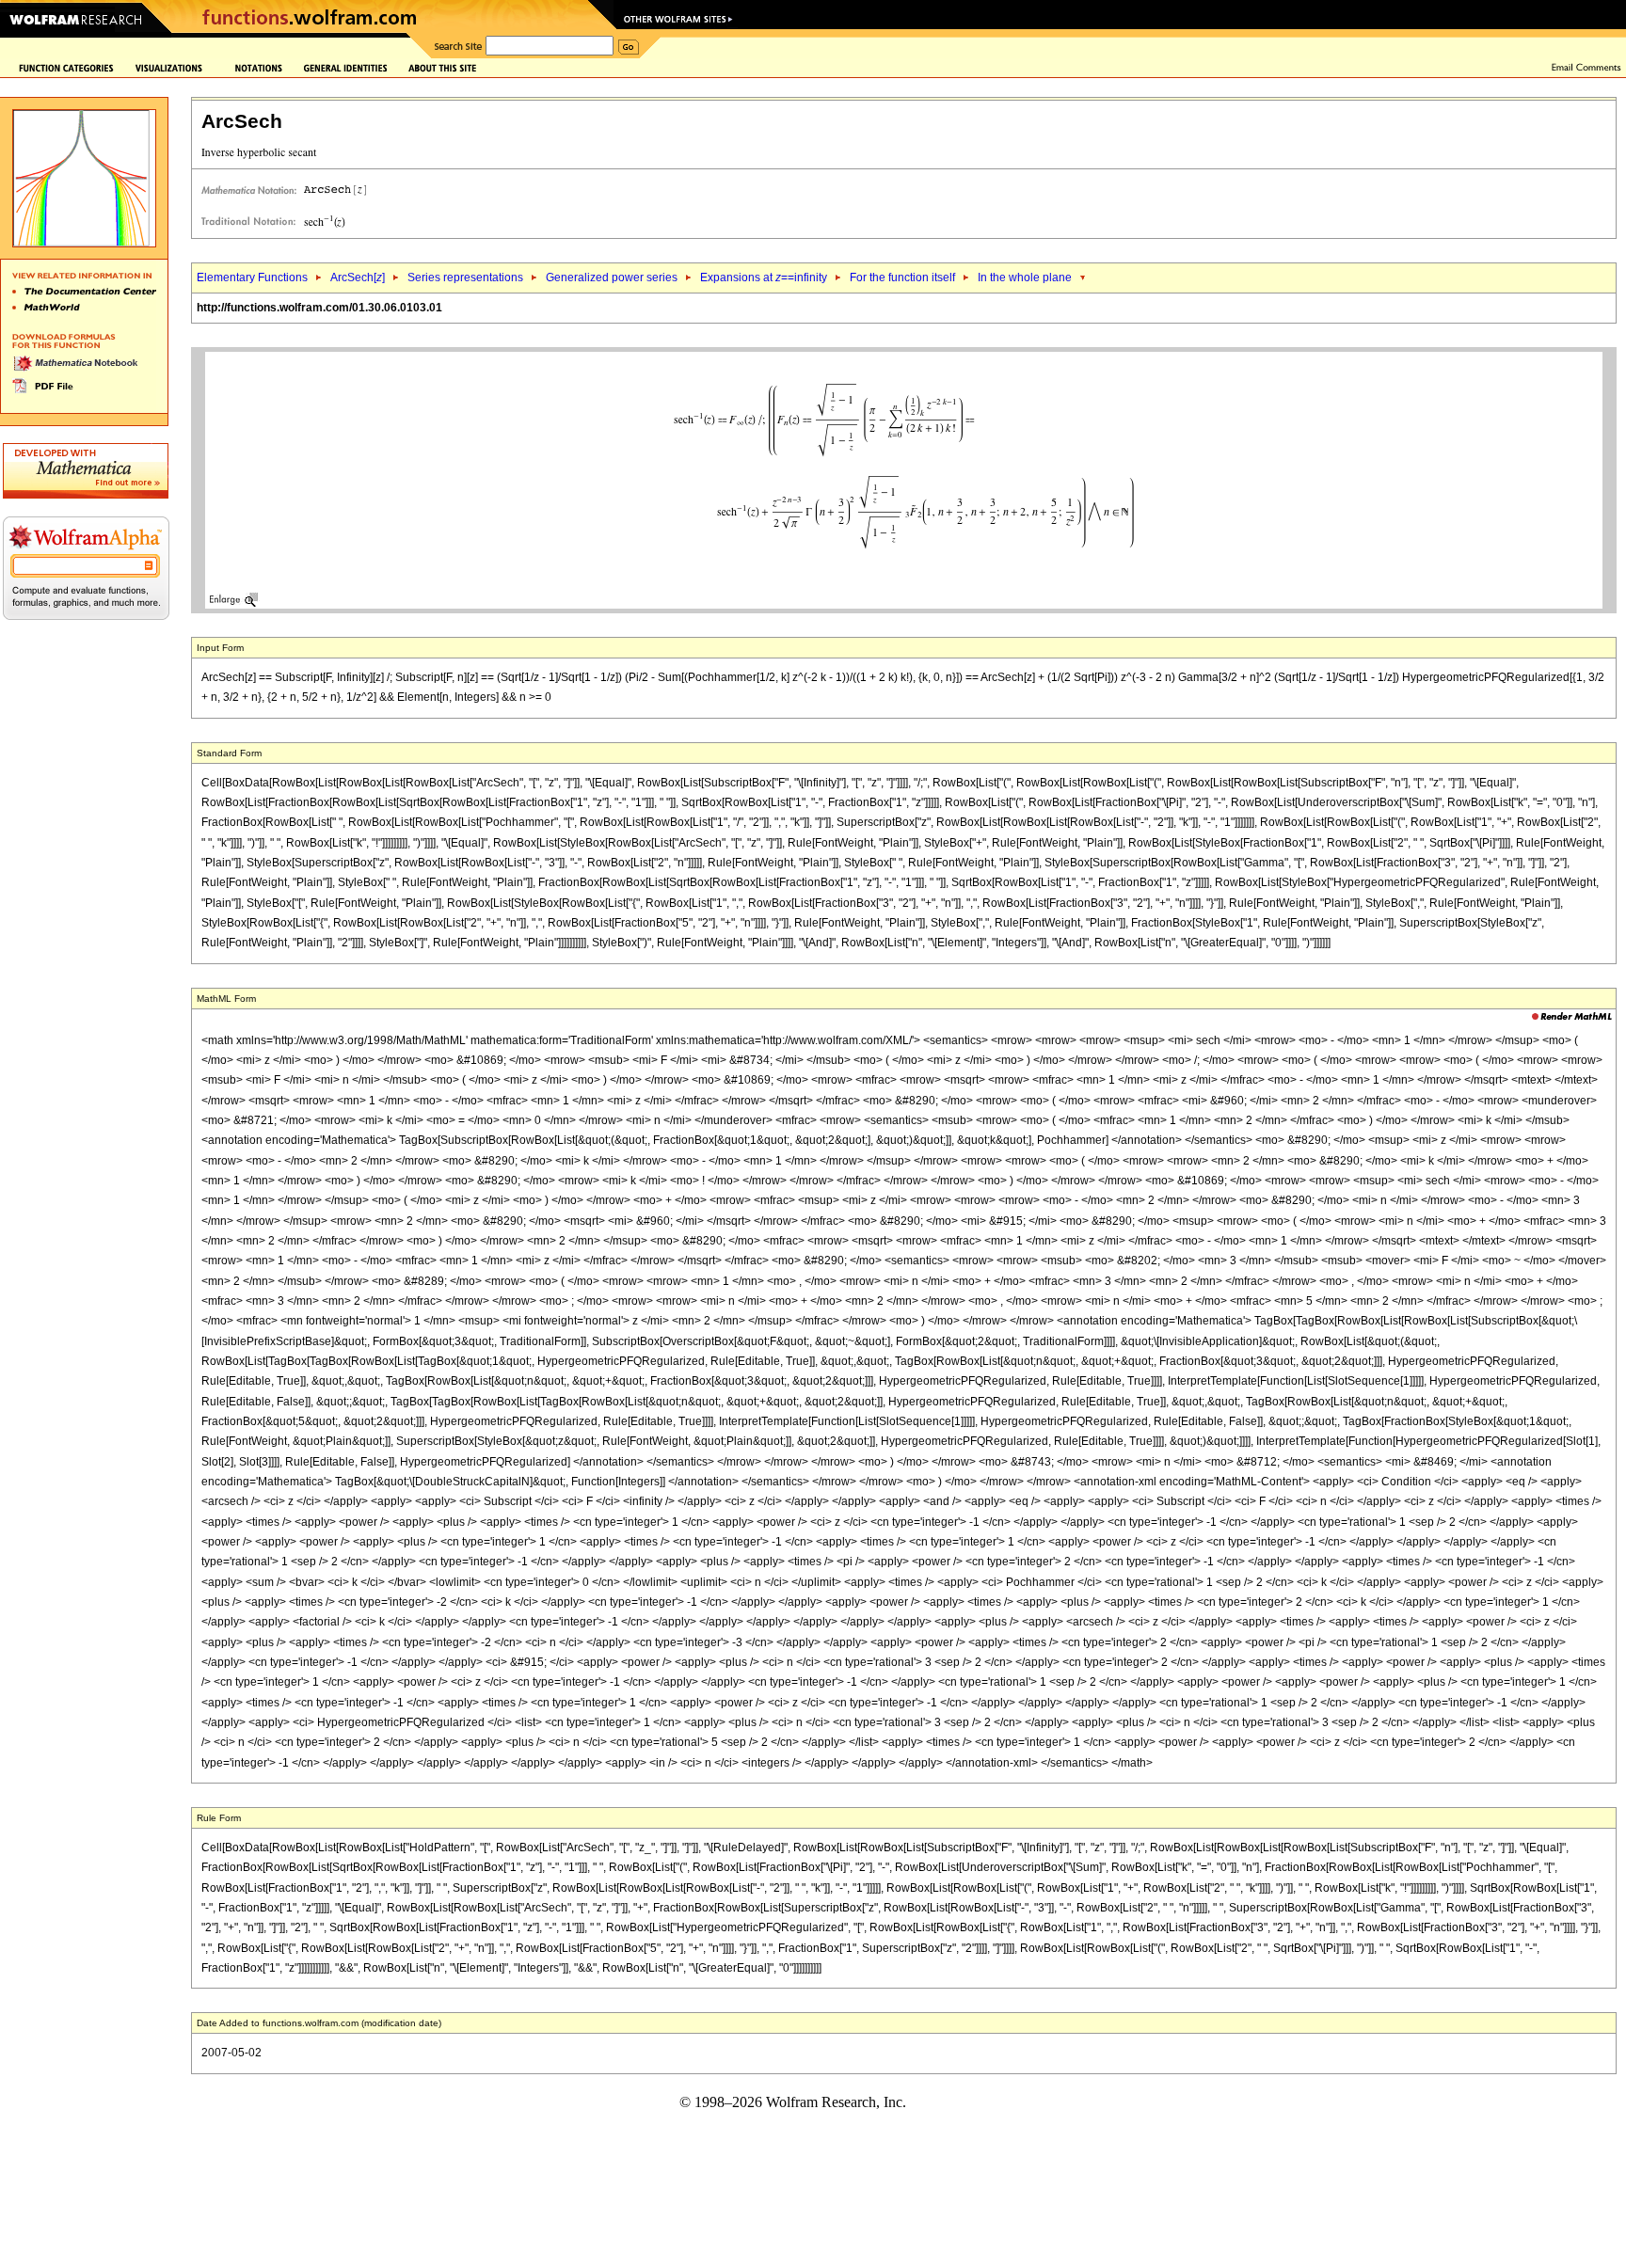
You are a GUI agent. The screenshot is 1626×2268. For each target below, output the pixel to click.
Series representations (465, 278)
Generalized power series (612, 278)
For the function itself (902, 278)
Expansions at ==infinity (764, 278)
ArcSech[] (358, 278)
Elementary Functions (252, 278)
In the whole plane (1025, 278)
